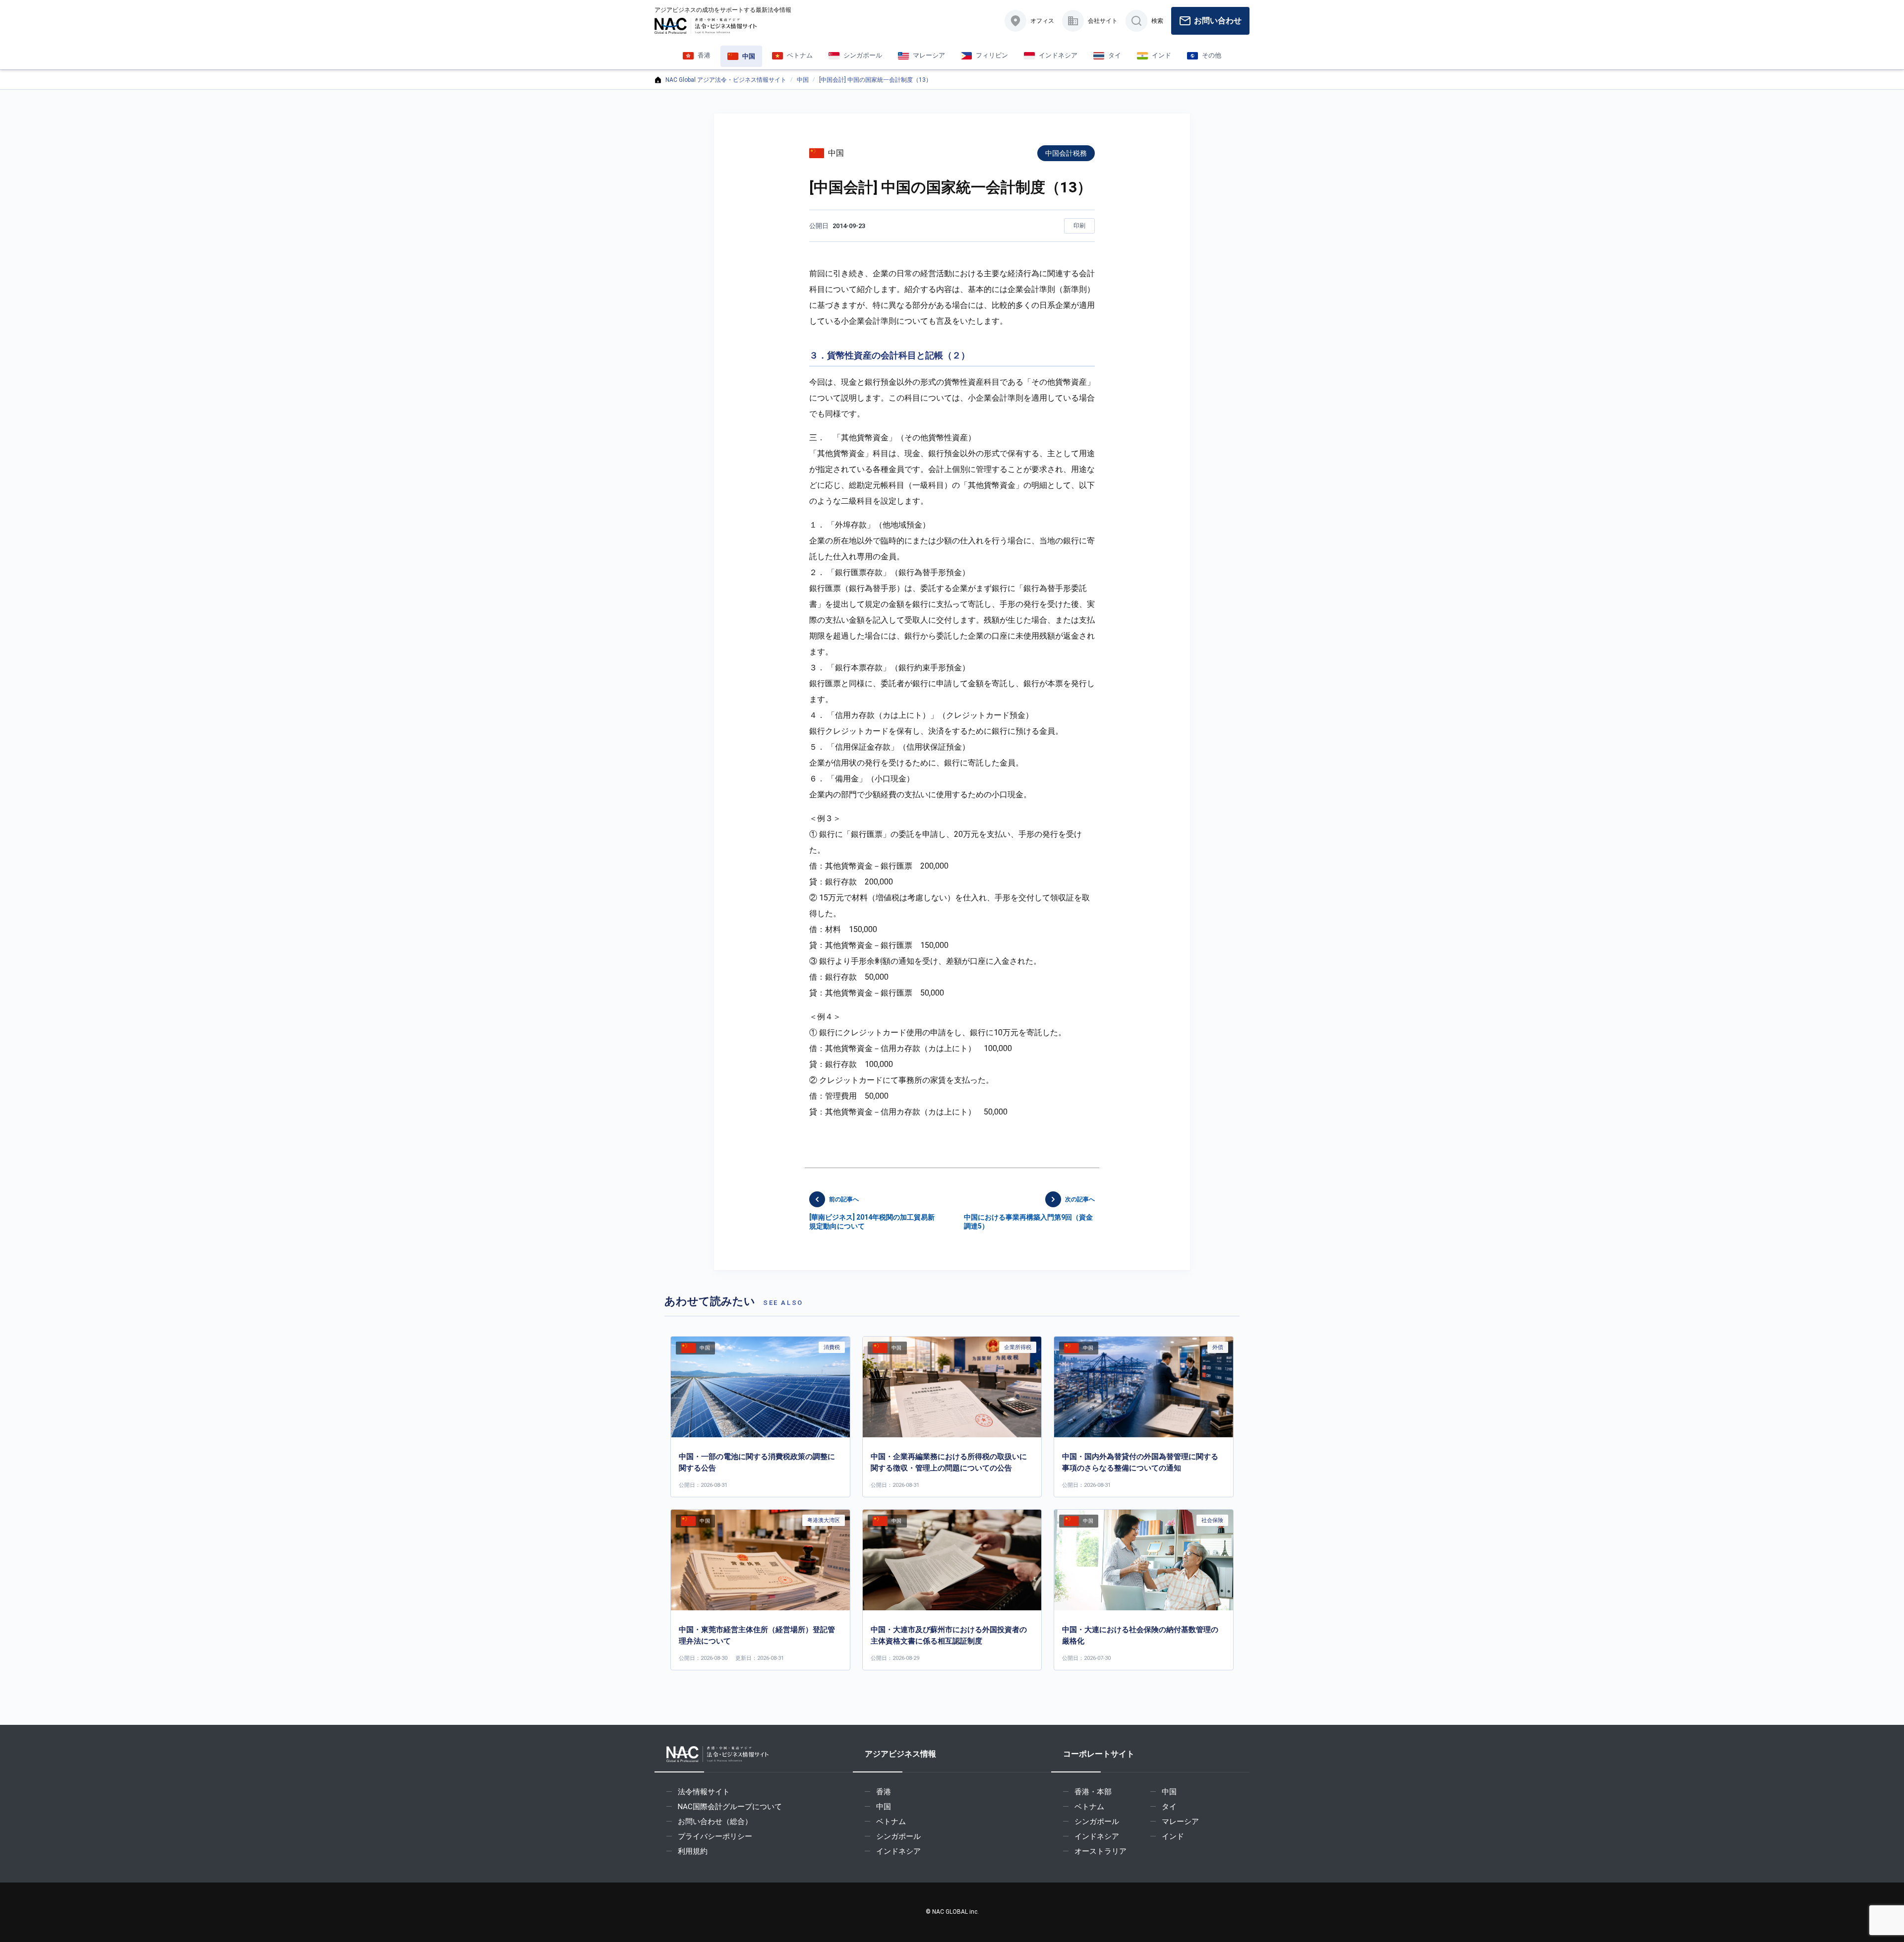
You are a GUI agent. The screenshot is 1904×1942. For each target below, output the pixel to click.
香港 (884, 1792)
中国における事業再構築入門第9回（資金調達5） (1029, 1213)
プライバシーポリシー (715, 1836)
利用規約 (693, 1851)
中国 (803, 80)
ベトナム (891, 1822)
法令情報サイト (704, 1792)
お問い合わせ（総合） (715, 1822)
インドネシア (898, 1851)
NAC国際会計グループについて (730, 1807)
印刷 (1079, 226)
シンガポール (898, 1836)
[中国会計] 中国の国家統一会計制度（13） (875, 80)
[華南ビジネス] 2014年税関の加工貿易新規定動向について (872, 1213)
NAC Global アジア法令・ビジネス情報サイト (726, 80)
